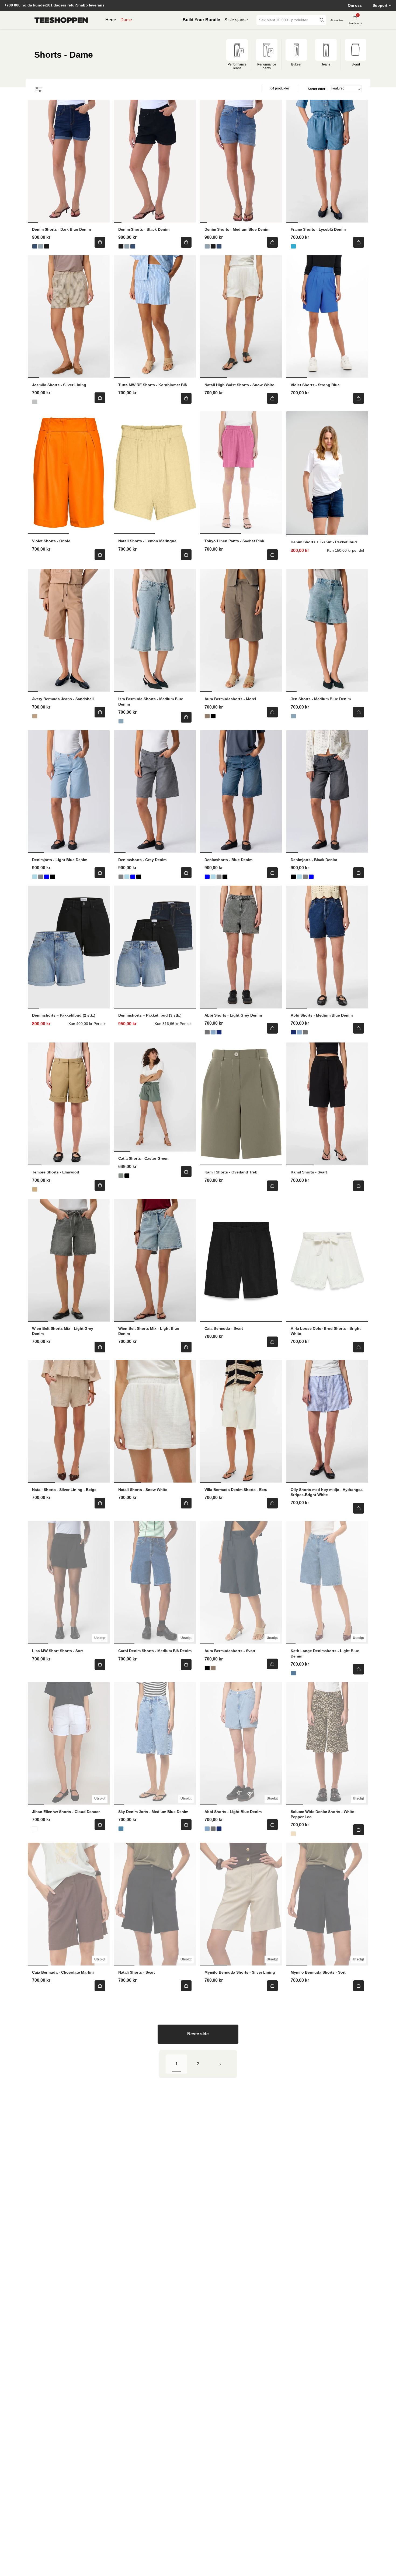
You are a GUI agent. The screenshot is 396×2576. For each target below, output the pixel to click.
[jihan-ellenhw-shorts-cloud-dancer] (35, 1829)
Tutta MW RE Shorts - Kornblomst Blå (153, 385)
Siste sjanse (236, 20)
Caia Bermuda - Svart (224, 1328)
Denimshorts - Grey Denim (142, 860)
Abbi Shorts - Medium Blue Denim (322, 1015)
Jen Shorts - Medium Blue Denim (321, 699)
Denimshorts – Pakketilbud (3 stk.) (150, 1015)
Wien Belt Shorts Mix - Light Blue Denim (149, 1331)
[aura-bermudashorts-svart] (213, 716)
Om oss (355, 5)
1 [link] (177, 2064)
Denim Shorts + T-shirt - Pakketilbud (324, 542)
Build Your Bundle (201, 20)
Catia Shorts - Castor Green (143, 1158)
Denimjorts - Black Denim (314, 860)
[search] (322, 20)
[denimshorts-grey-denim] (41, 877)
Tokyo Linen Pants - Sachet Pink (234, 541)
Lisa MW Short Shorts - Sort (58, 1651)
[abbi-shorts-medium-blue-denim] (219, 1032)
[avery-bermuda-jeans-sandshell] (35, 716)
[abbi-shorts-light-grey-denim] (207, 1032)
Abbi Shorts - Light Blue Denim (233, 1812)
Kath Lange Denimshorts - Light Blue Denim (325, 1653)
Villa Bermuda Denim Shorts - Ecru (236, 1490)
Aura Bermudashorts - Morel (230, 699)
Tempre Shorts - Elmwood (56, 1172)
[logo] (61, 20)
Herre (111, 20)
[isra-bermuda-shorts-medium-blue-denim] (121, 721)
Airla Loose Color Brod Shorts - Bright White (326, 1331)
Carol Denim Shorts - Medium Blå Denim (155, 1651)
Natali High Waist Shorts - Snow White (239, 385)
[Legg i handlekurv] (100, 242)
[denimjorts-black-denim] (53, 877)
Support (380, 5)
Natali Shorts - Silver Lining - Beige (64, 1490)
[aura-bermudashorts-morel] (207, 716)
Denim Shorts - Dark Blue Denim (61, 229)
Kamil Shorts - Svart (309, 1172)
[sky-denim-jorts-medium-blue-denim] (121, 1829)
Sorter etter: (317, 89)
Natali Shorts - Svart (137, 1972)
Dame (126, 20)
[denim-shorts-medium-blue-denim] (41, 246)
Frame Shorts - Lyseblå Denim (318, 229)
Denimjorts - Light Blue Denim (60, 860)
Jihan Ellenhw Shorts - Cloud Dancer (66, 1812)
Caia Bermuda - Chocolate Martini (63, 1972)
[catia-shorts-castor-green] (121, 1176)
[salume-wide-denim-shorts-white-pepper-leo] (293, 1834)
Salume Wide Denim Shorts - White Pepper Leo (322, 1814)
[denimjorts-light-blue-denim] (35, 877)
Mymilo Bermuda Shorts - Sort (318, 1972)
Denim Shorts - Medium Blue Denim (237, 229)
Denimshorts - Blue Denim (228, 860)
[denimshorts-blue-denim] (47, 877)
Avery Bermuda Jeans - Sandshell (63, 699)
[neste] (220, 2064)
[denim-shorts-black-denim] (47, 246)
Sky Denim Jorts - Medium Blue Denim (153, 1812)
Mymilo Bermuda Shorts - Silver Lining (240, 1972)
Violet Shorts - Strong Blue (315, 385)
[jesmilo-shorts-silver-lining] (35, 402)
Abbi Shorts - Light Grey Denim (233, 1015)
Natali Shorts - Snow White (143, 1490)
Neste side (198, 2034)
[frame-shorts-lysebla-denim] (293, 246)
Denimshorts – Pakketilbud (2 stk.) (64, 1015)
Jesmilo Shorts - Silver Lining (59, 385)
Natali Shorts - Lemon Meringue (147, 541)
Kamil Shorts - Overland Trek (231, 1172)
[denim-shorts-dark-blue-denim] (35, 246)
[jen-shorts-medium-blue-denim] (293, 716)
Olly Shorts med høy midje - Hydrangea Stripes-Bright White (327, 1492)
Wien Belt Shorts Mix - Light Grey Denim (63, 1331)
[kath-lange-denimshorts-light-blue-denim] (293, 1673)
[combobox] (287, 20)
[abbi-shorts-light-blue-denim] (213, 1032)
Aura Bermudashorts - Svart (230, 1651)
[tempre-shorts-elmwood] (35, 1189)
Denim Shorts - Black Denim (144, 229)
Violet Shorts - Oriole (51, 541)
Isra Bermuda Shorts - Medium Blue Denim (151, 701)
